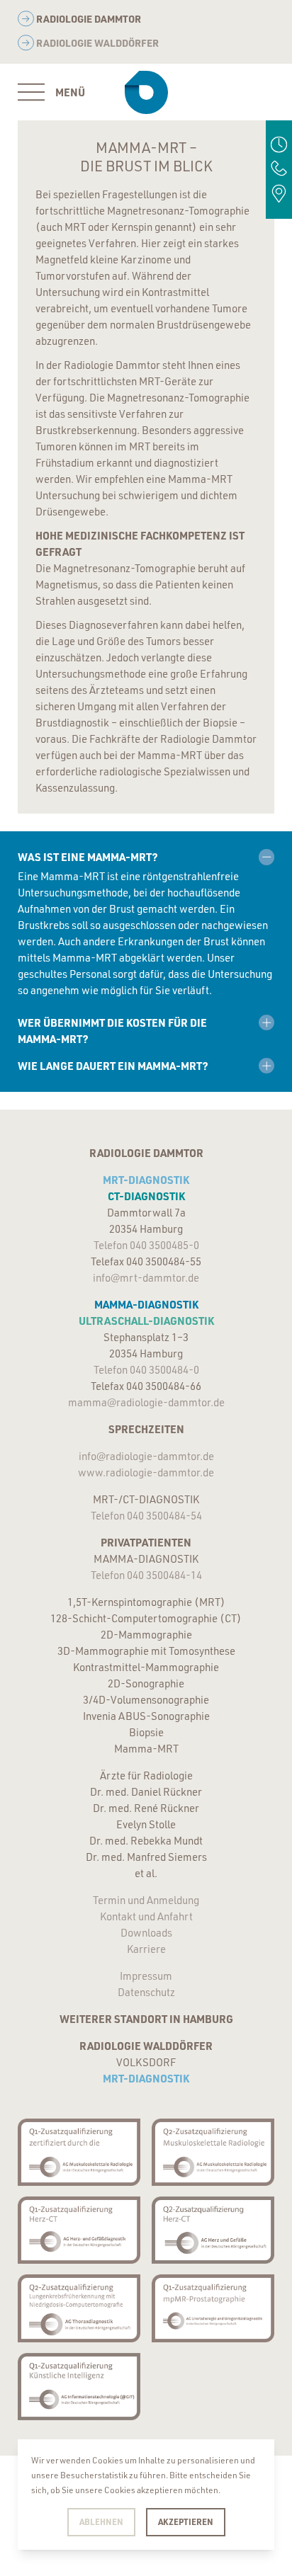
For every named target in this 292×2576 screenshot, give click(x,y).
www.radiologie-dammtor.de (146, 1472)
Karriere (146, 1949)
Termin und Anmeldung (146, 1900)
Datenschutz (146, 1992)
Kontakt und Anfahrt (146, 1916)
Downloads (146, 1933)
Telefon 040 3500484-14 (146, 1575)
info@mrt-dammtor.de (146, 1278)
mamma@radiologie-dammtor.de (146, 1402)
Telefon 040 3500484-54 (146, 1516)
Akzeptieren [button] (186, 2521)
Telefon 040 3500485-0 (146, 1245)
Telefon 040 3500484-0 (146, 1370)
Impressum (146, 1976)
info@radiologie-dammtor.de (146, 1456)
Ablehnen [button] (101, 2521)
